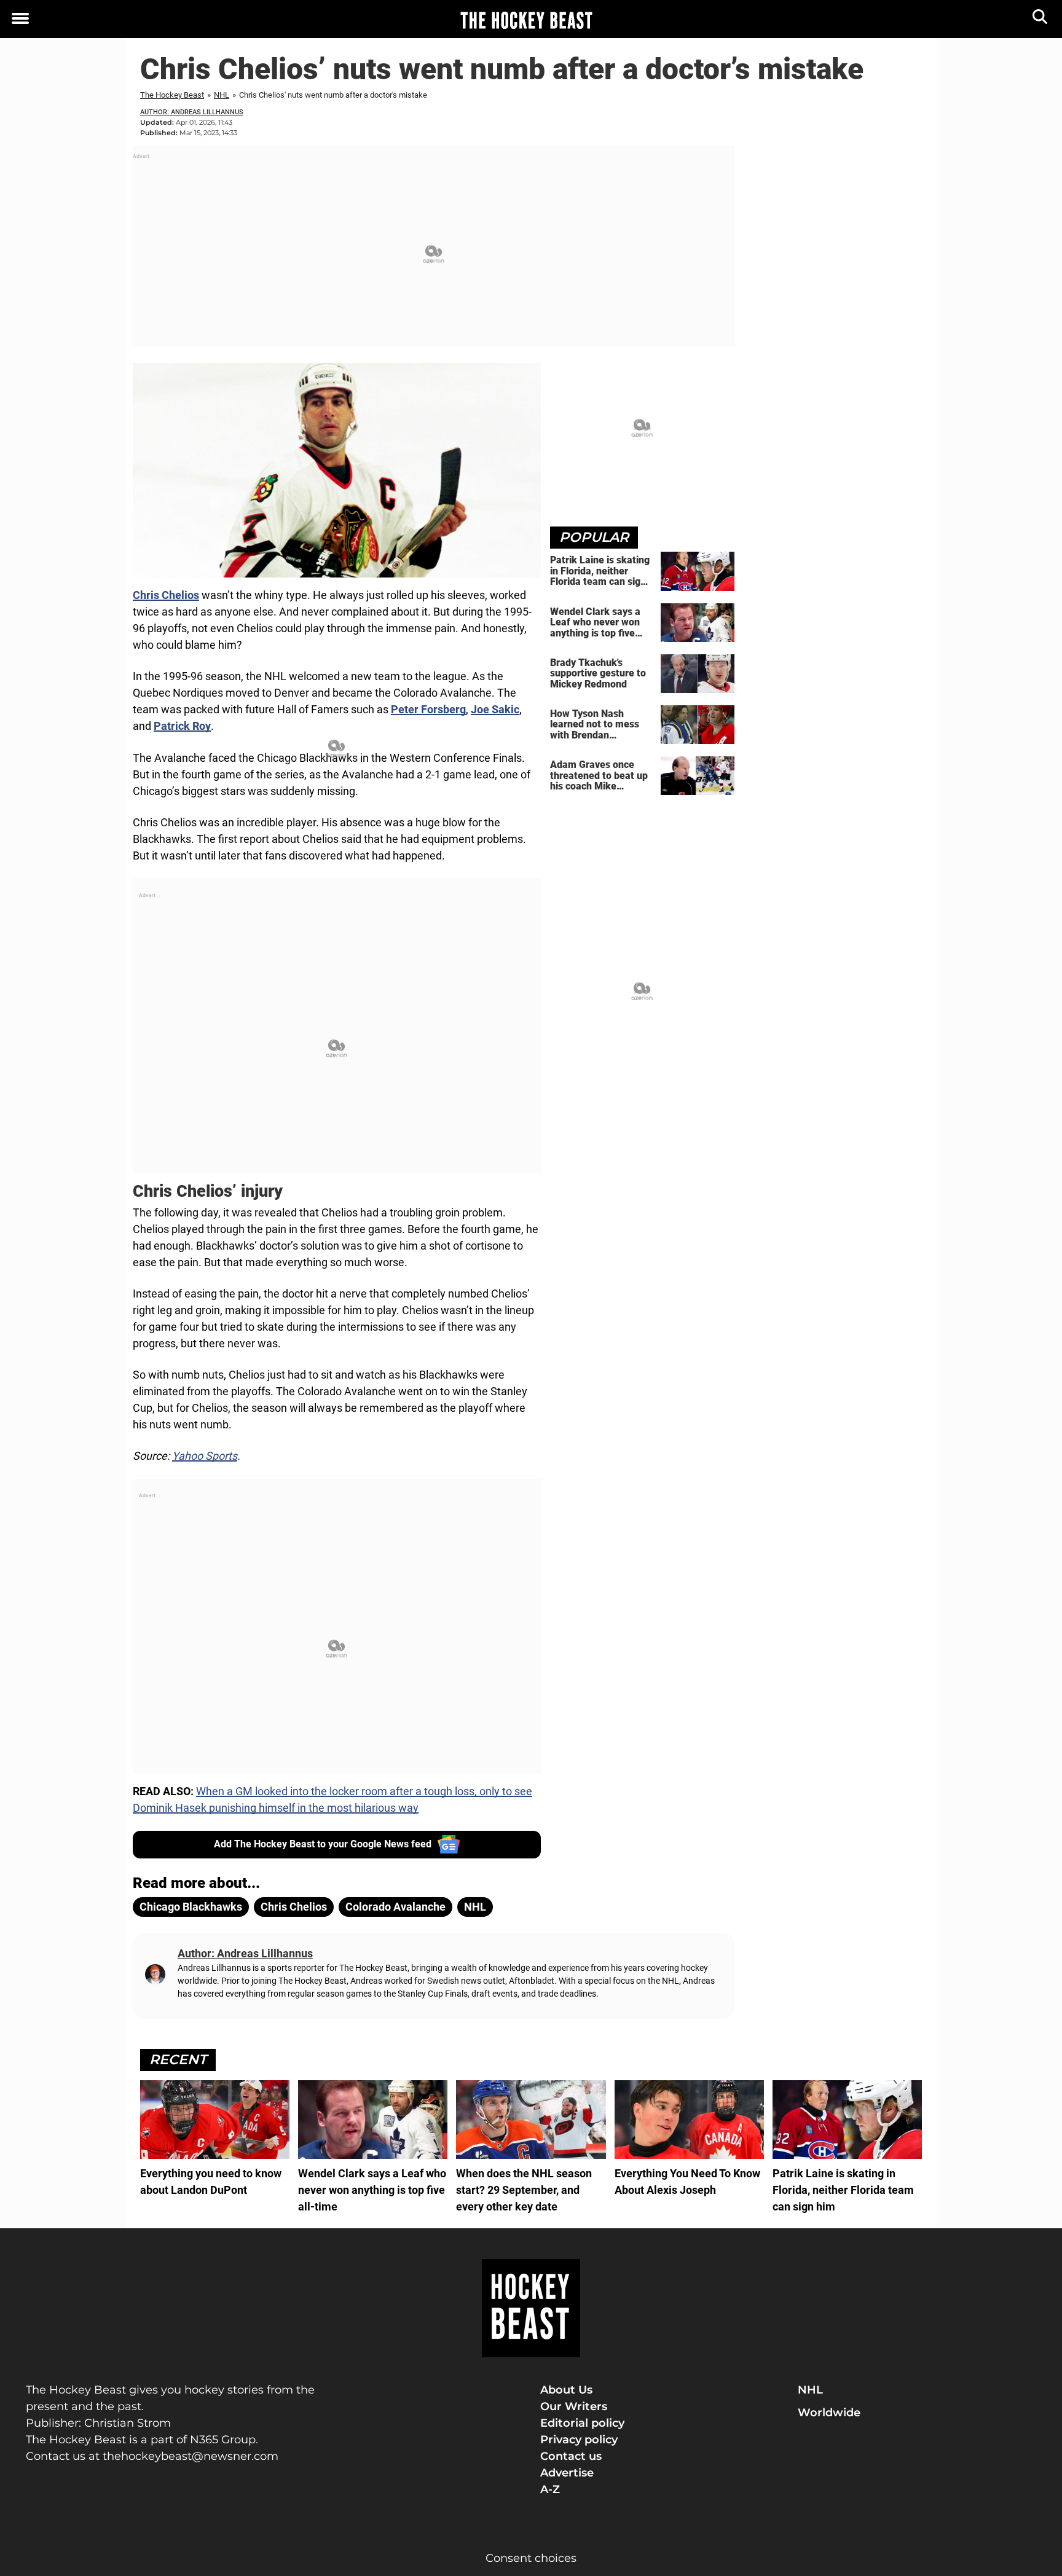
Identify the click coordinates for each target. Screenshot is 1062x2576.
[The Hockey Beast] (526, 20)
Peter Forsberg (428, 709)
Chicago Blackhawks (191, 1907)
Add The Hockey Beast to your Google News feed (323, 1844)
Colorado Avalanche (395, 1907)
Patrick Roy (182, 726)
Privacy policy (579, 2440)
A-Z (550, 2489)
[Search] (1041, 19)
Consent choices (531, 2558)
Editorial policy (582, 2423)
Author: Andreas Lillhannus (192, 112)
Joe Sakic (495, 709)
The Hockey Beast (172, 95)
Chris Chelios (166, 595)
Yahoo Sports (205, 1456)
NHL (222, 95)
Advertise (567, 2473)
